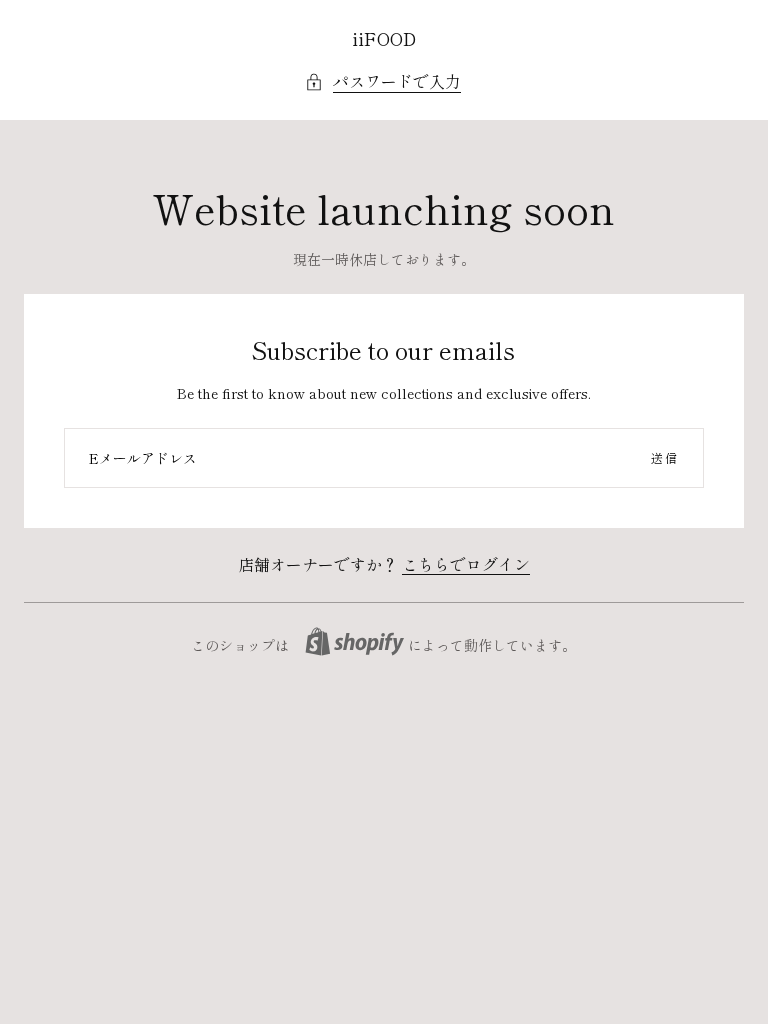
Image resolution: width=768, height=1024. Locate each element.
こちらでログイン (466, 564)
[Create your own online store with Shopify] (354, 641)
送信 (665, 457)
